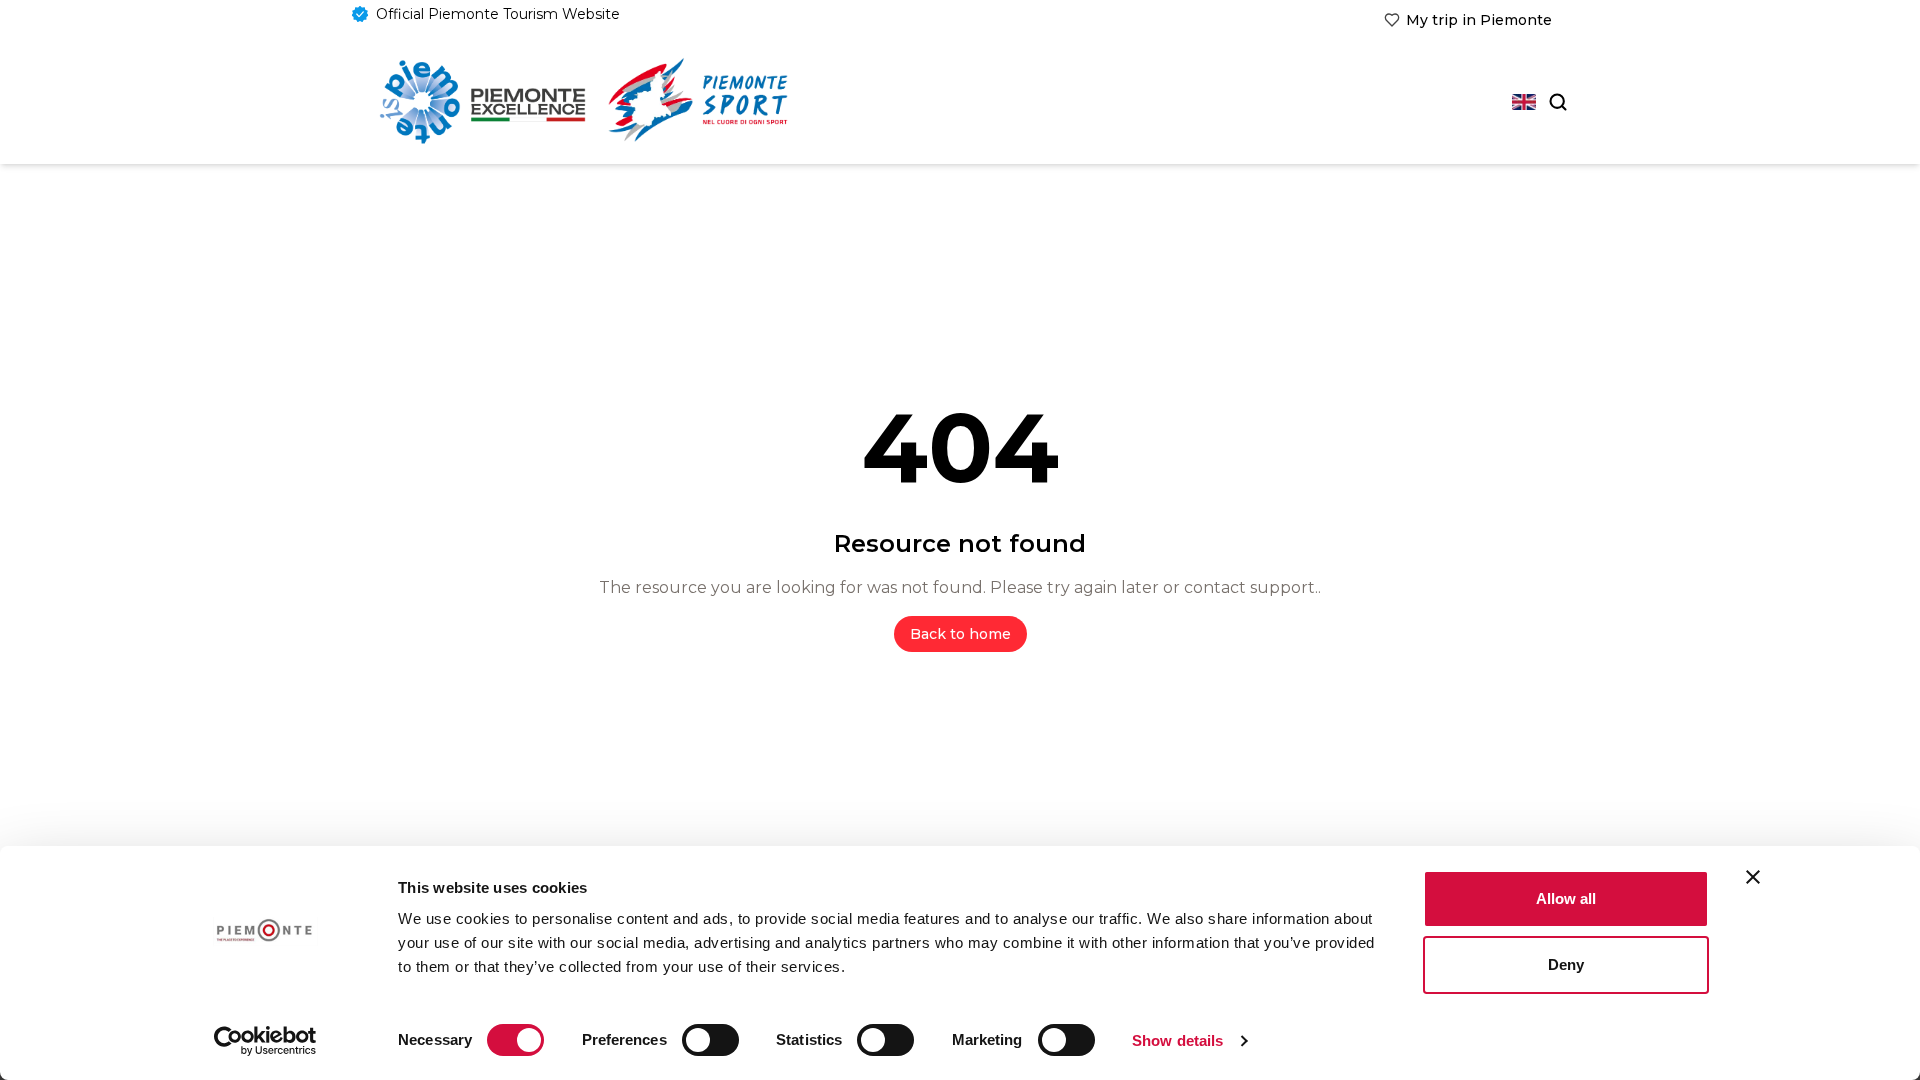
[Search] (1556, 102)
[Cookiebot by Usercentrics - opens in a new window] (265, 1041)
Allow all (1566, 898)
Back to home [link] (960, 634)
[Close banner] (1753, 877)
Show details (1177, 1040)
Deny (1566, 964)
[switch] (710, 1040)
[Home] (482, 102)
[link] (1468, 20)
